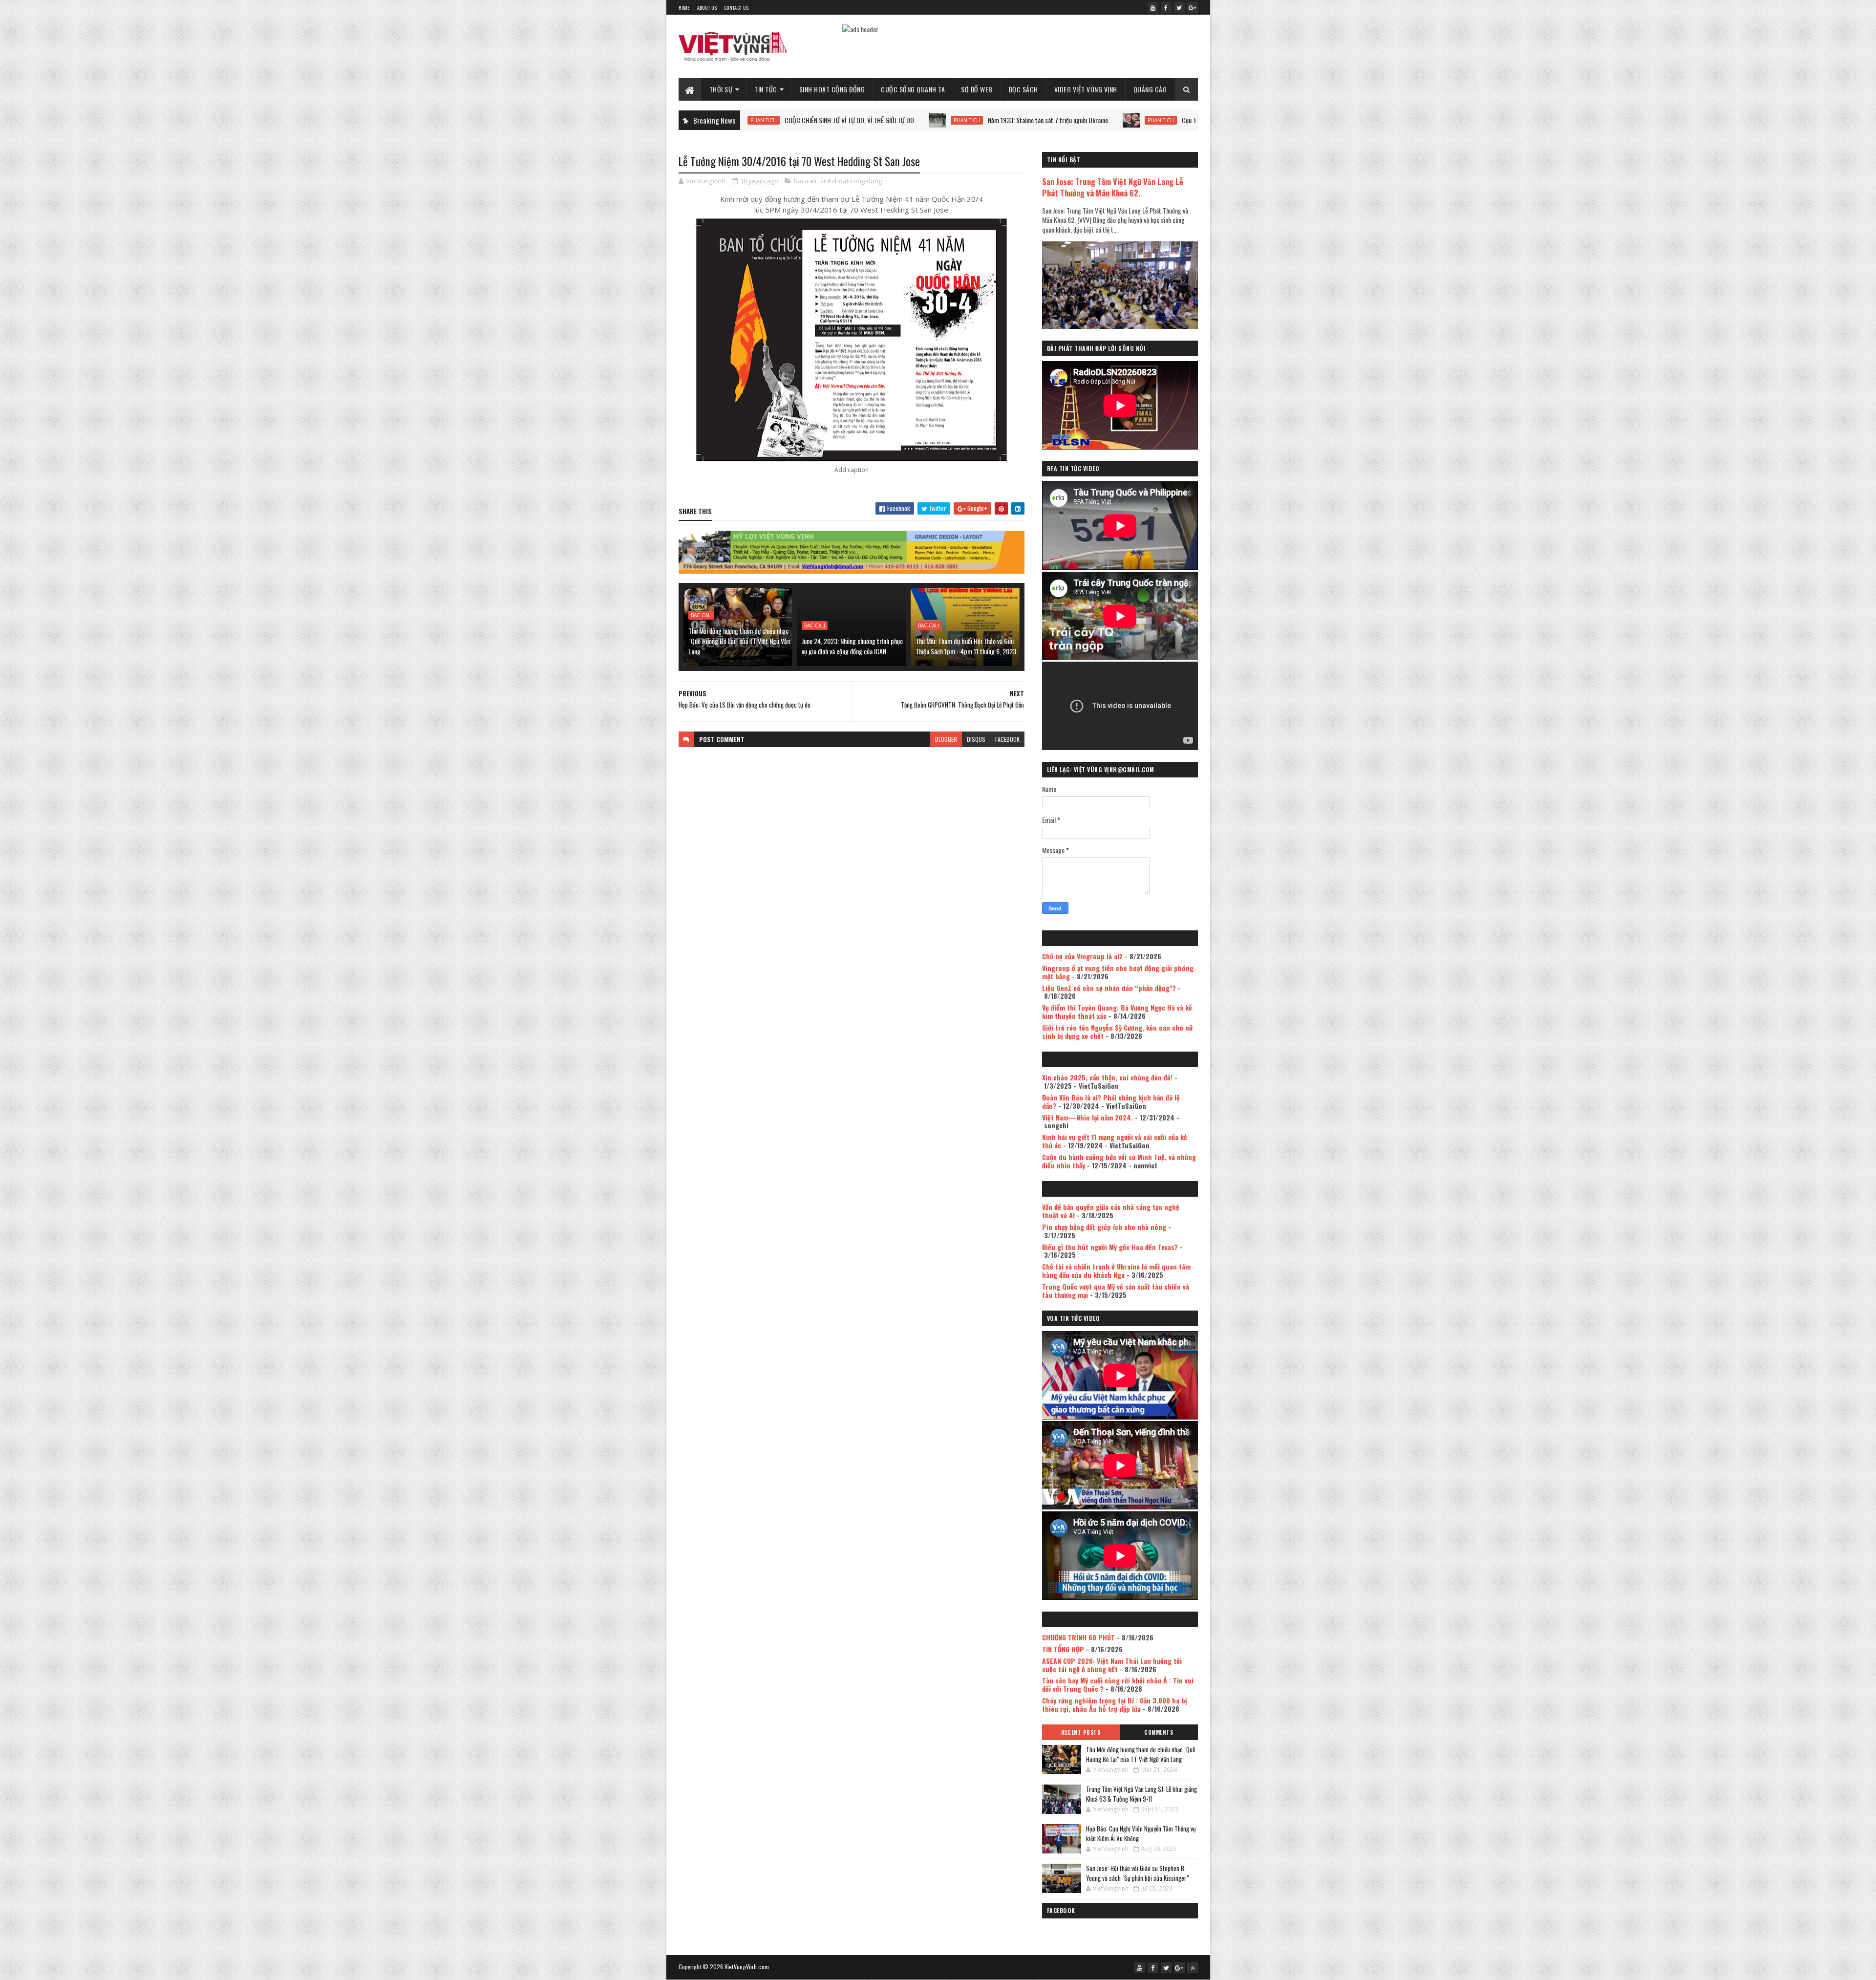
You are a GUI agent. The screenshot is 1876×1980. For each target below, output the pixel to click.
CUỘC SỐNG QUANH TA (913, 89)
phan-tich (852, 120)
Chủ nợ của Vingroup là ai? (1082, 956)
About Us (707, 8)
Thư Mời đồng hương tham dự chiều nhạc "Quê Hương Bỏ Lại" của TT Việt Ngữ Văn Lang (739, 641)
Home (684, 8)
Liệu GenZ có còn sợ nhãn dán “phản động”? (1109, 988)
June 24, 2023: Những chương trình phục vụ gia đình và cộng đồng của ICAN (852, 646)
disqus (976, 739)
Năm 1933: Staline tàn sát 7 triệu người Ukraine (933, 120)
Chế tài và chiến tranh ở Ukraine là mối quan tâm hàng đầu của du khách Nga (1116, 1270)
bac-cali (805, 181)
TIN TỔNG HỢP (1063, 1649)
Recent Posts (1081, 1732)
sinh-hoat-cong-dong (851, 181)
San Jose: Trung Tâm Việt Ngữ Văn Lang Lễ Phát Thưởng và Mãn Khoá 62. (1113, 187)
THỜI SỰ (721, 89)
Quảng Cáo (1150, 89)
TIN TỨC (766, 89)
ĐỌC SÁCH (1023, 89)
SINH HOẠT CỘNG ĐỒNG (832, 89)
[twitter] (1179, 7)
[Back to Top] (1193, 1968)
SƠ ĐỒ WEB (977, 89)
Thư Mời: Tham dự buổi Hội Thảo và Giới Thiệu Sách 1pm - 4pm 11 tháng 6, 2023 (966, 646)
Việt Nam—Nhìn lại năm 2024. (1087, 1117)
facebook (1007, 739)
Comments (1159, 1732)
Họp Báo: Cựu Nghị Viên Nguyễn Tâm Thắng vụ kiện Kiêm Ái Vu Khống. (1141, 1833)
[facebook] (1166, 7)
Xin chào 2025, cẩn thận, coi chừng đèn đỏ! (1107, 1077)
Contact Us (736, 8)
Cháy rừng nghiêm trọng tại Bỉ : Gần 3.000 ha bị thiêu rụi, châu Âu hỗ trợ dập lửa (1115, 1704)
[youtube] (1153, 7)
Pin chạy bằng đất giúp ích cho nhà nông (1104, 1227)
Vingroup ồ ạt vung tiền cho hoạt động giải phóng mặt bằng (1118, 972)
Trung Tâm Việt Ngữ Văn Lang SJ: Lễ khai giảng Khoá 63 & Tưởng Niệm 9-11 (1141, 1794)
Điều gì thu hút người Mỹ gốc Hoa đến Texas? (1110, 1247)
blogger (946, 739)
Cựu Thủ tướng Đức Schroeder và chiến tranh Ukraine (1133, 120)
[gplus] (1193, 7)
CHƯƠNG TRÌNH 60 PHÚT (1078, 1637)
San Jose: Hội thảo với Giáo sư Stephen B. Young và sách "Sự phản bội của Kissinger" (1137, 1873)
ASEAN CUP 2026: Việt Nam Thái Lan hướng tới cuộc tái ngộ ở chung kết (1112, 1665)
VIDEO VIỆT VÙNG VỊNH (1086, 89)
